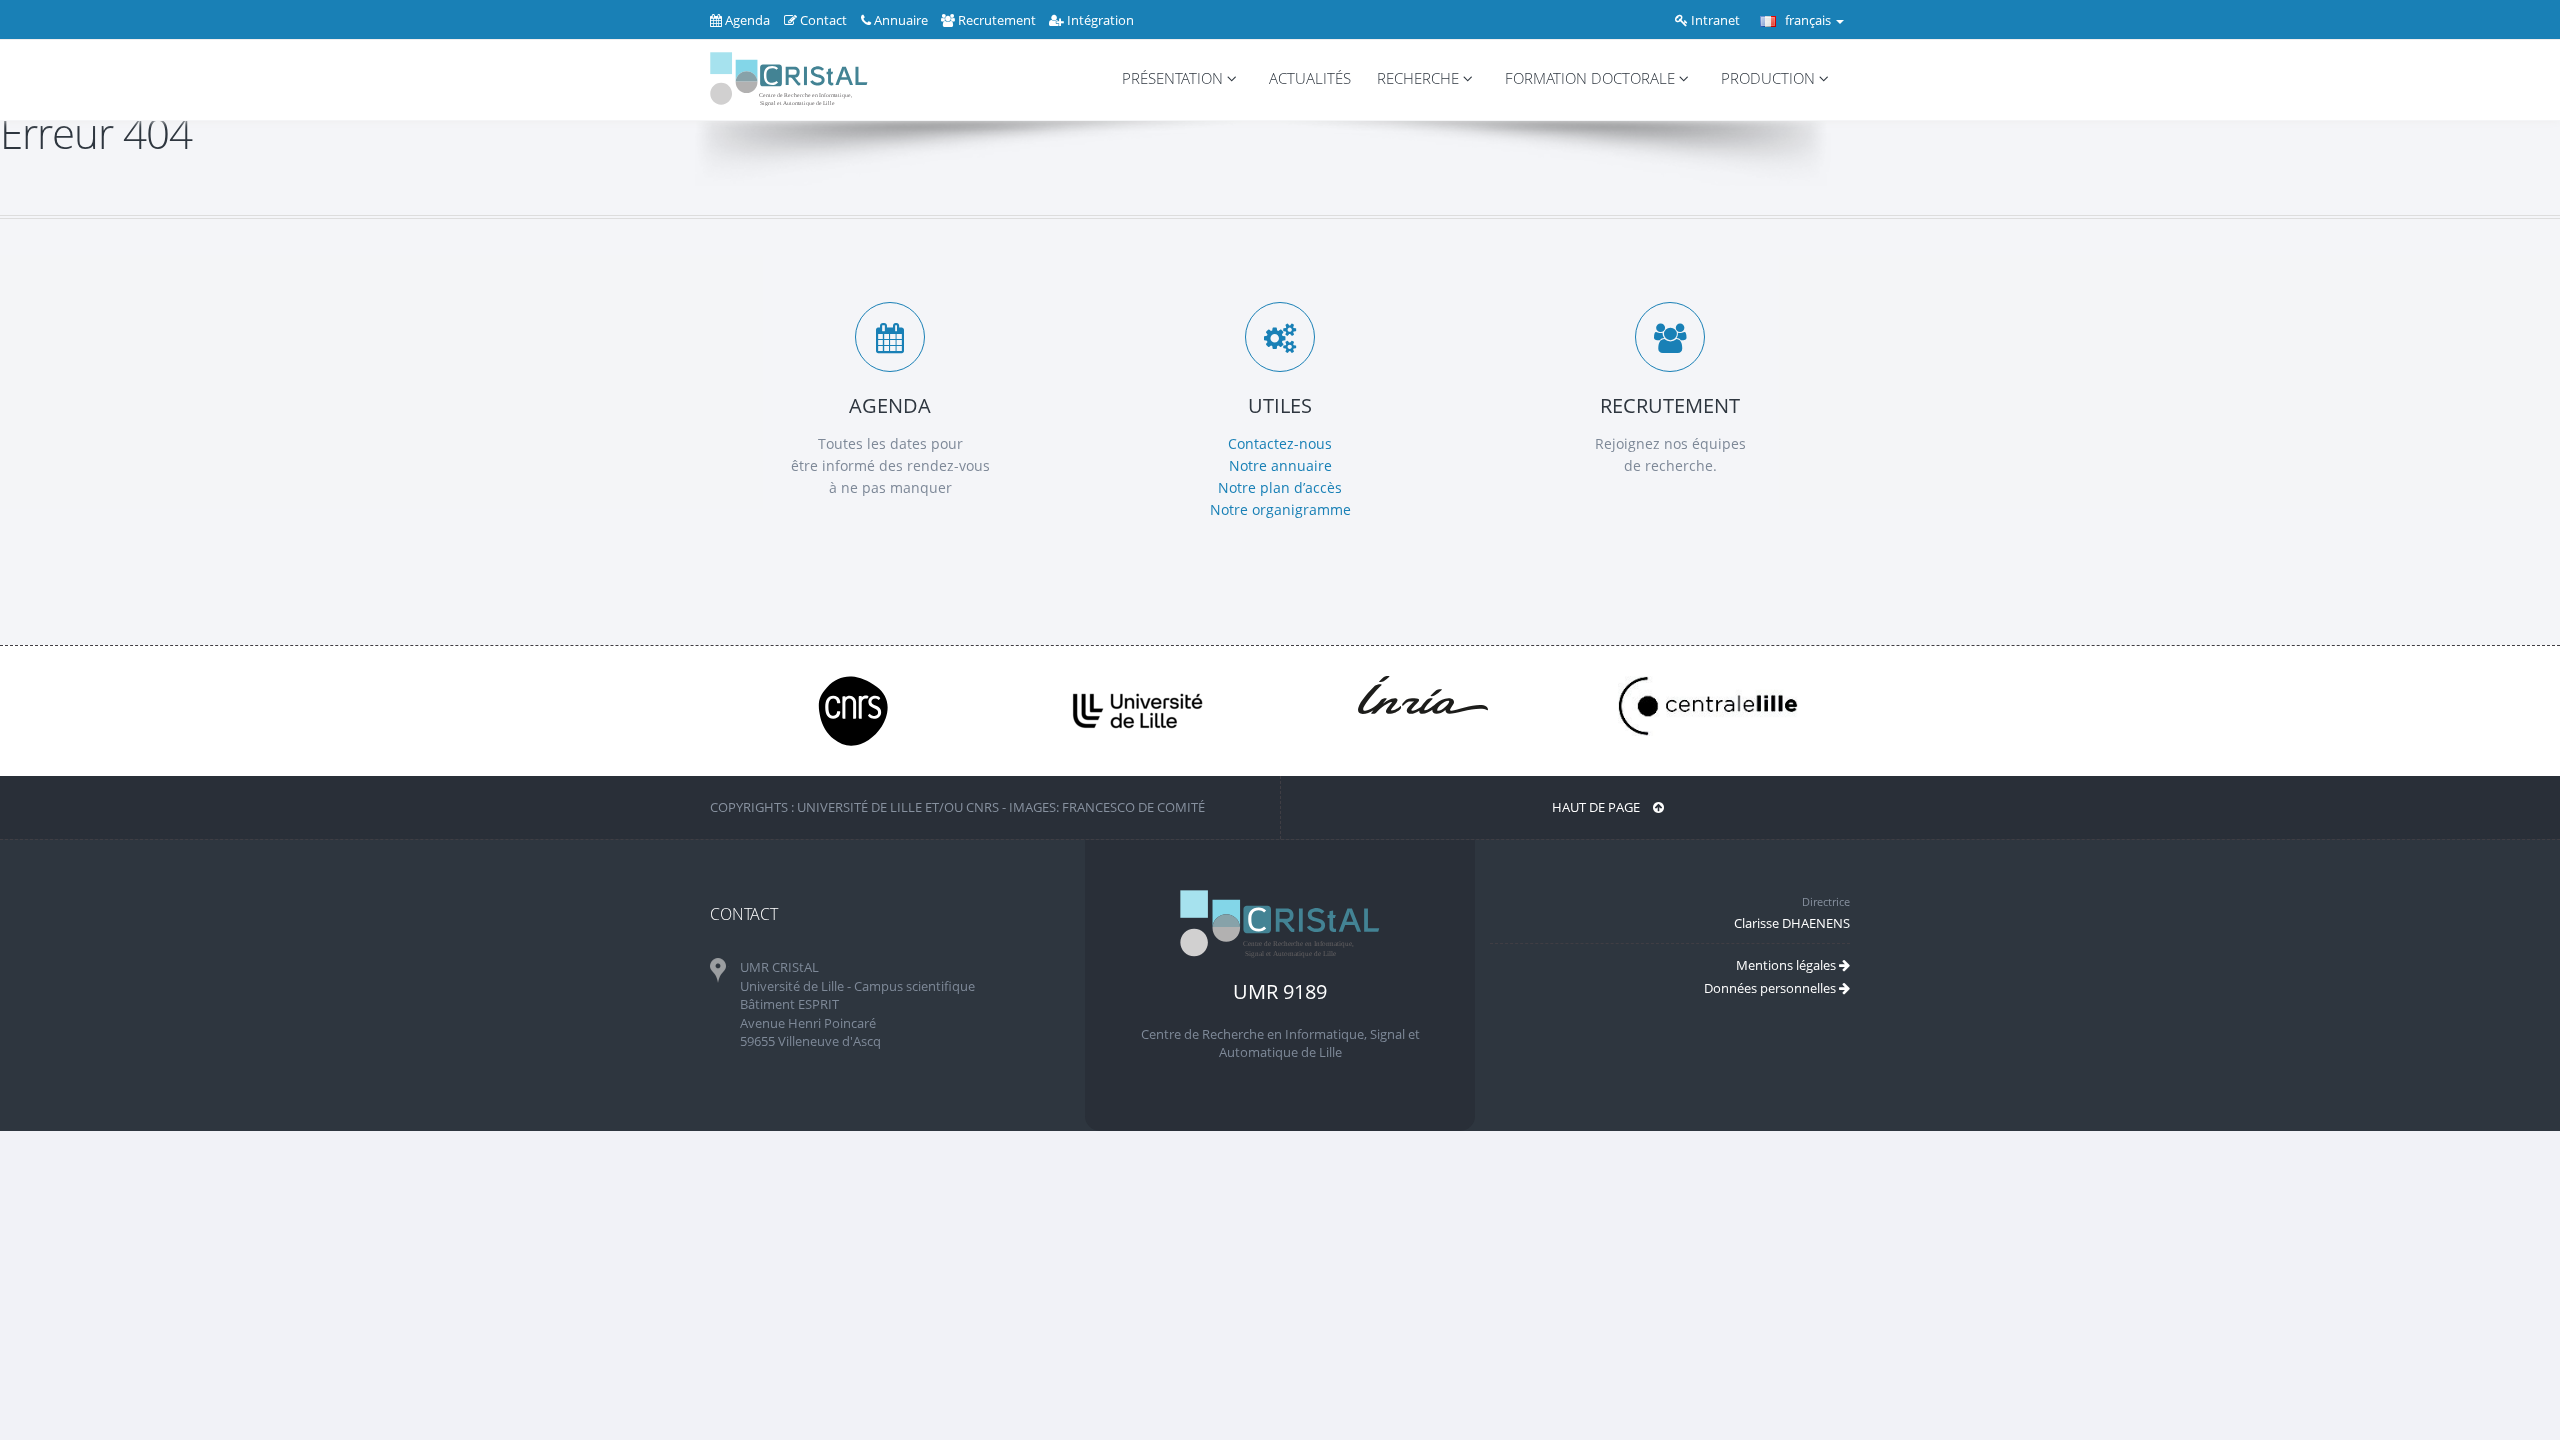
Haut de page (1597, 807)
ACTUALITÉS (1310, 78)
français (1808, 20)
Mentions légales (1787, 965)
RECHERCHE (1420, 78)
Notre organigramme (1280, 509)
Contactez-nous (1280, 443)
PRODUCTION (1770, 78)
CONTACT (744, 914)
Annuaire (901, 20)
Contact (822, 20)
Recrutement (997, 20)
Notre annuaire (1280, 465)
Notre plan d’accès (1280, 487)
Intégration (1099, 20)
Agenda (746, 20)
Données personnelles (1771, 988)
